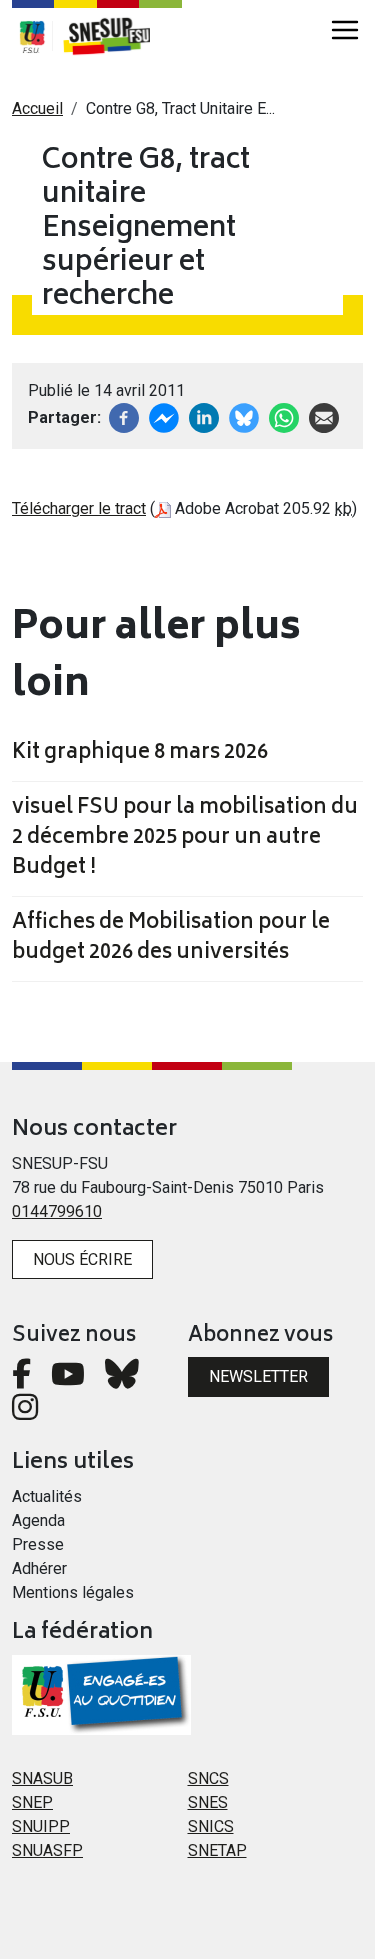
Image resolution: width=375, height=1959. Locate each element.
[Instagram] (25, 1412)
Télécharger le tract (79, 508)
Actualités (47, 1496)
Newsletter (258, 1376)
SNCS (208, 1778)
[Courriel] (324, 416)
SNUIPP (41, 1826)
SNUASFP (47, 1850)
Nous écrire (82, 1259)
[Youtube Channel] (68, 1379)
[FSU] (32, 36)
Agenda (38, 1520)
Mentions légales (73, 1592)
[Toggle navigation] (345, 30)
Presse (38, 1544)
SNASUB (42, 1778)
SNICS (211, 1826)
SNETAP (217, 1850)
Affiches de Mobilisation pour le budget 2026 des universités (171, 939)
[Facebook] (124, 416)
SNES (208, 1802)
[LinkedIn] (204, 416)
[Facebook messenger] (164, 416)
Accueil (37, 108)
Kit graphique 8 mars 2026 (140, 754)
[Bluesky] (122, 1379)
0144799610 (57, 1211)
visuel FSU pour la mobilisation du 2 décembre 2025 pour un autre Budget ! (185, 839)
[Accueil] (117, 36)
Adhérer (39, 1568)
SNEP (32, 1802)
